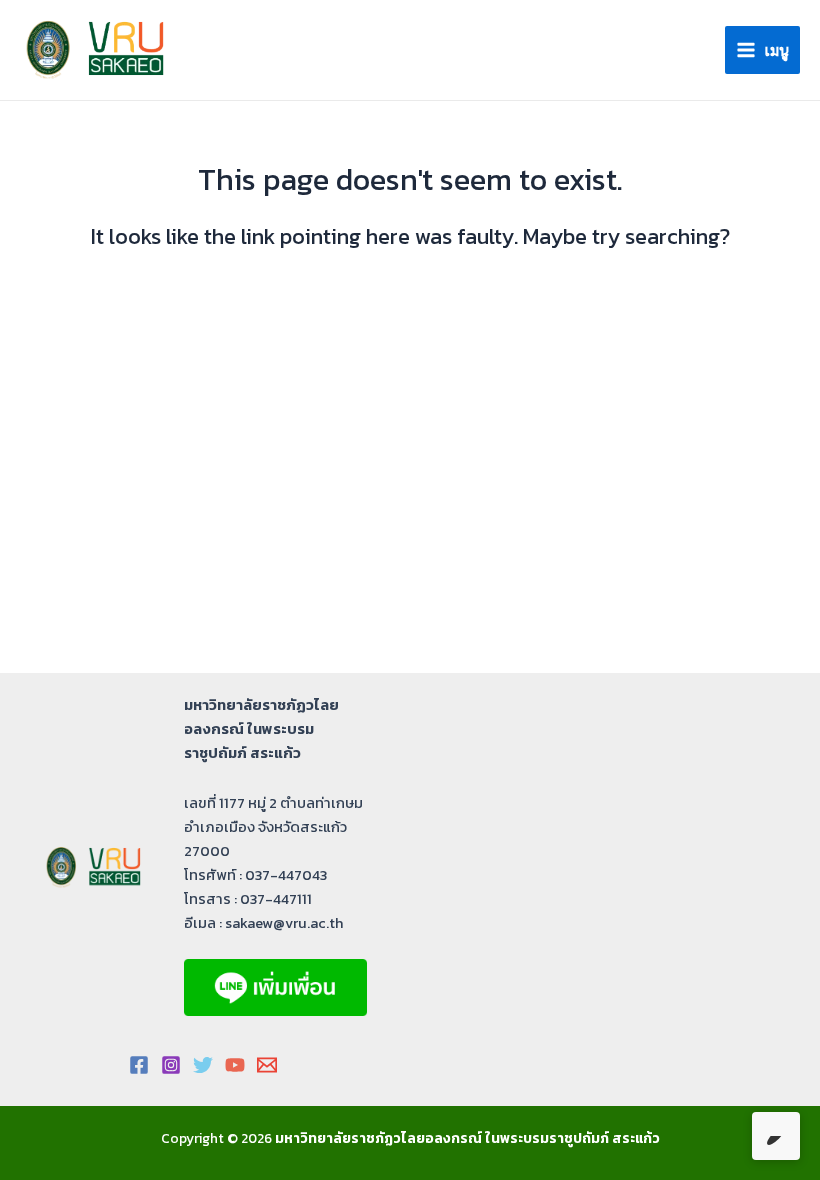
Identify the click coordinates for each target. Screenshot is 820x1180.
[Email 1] (267, 1065)
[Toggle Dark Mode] (776, 1136)
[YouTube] (235, 1065)
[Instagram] (171, 1065)
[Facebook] (139, 1065)
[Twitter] (203, 1065)
